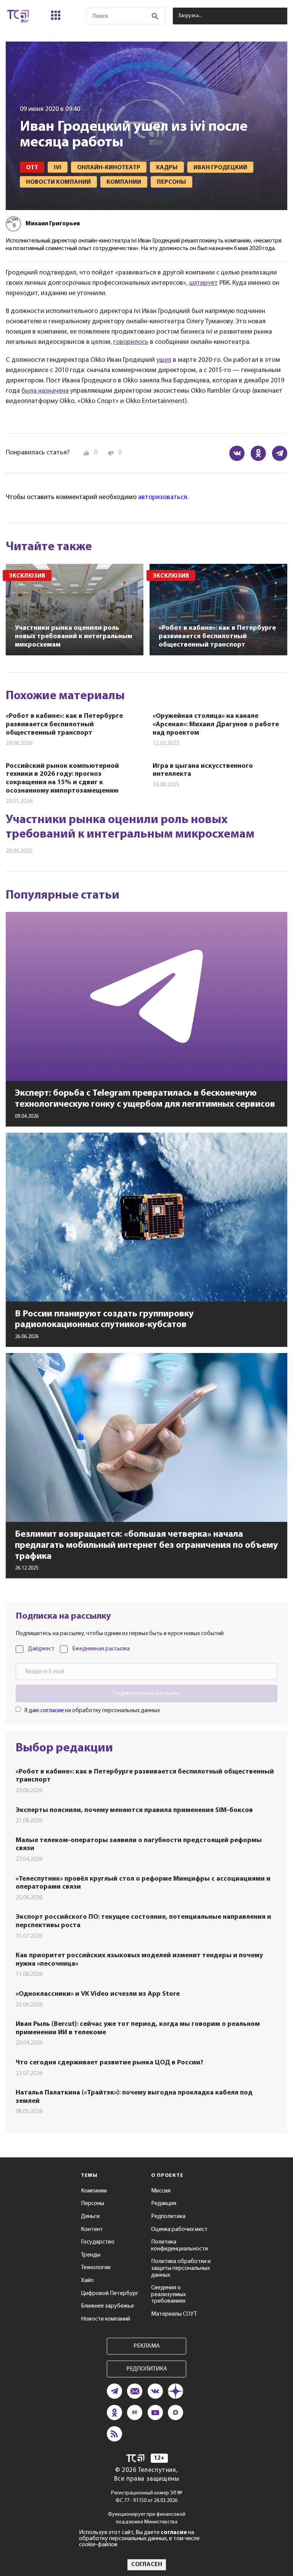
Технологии (96, 2268)
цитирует (204, 283)
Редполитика (168, 2216)
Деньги (90, 2216)
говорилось (131, 342)
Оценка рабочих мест (179, 2229)
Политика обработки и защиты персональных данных (181, 2268)
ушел (164, 360)
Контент (92, 2229)
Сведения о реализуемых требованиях (168, 2294)
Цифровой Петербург (110, 2294)
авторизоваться (163, 498)
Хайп (87, 2281)
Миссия (161, 2191)
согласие (52, 1711)
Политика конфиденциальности (180, 2245)
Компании (94, 2191)
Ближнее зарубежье (107, 2306)
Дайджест (41, 1649)
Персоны (93, 2204)
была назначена (45, 391)
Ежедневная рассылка (101, 1649)
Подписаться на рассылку (146, 1693)
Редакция (164, 2204)
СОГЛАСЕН (147, 2565)
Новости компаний (105, 2319)
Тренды (91, 2255)
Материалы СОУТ (174, 2314)
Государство (98, 2242)
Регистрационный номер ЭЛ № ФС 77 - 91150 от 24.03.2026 (147, 2497)
